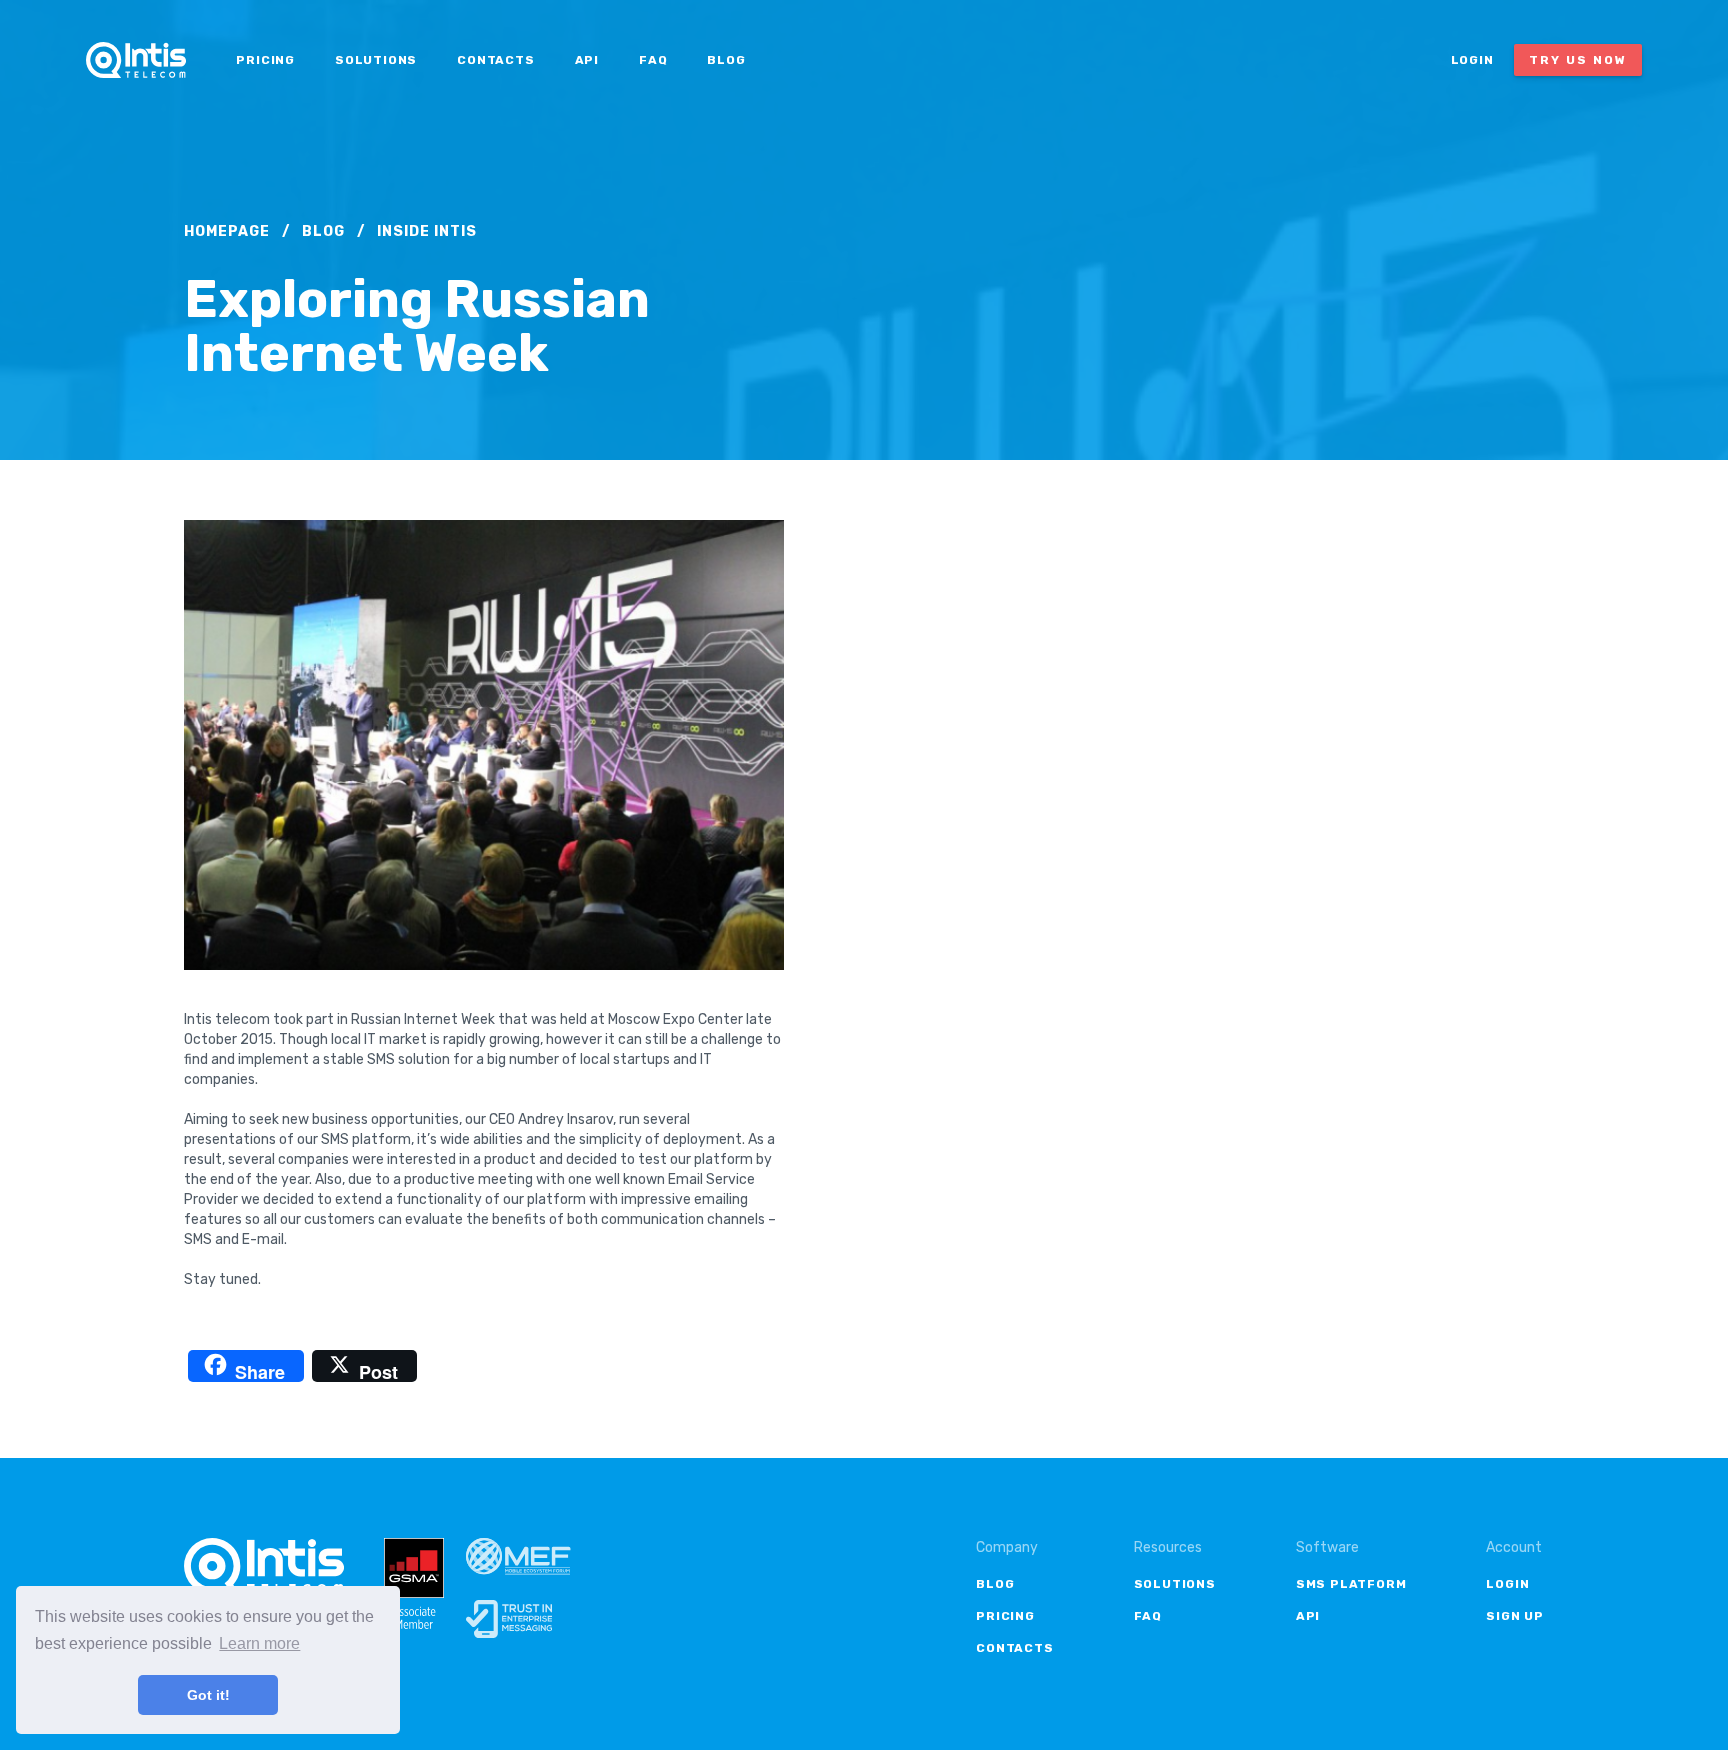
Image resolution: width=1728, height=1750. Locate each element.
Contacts (495, 60)
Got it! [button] (208, 1695)
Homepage (227, 231)
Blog (726, 60)
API (587, 60)
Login (1472, 60)
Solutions (376, 60)
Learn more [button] (259, 1643)
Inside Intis (427, 231)
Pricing (265, 60)
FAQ (653, 60)
